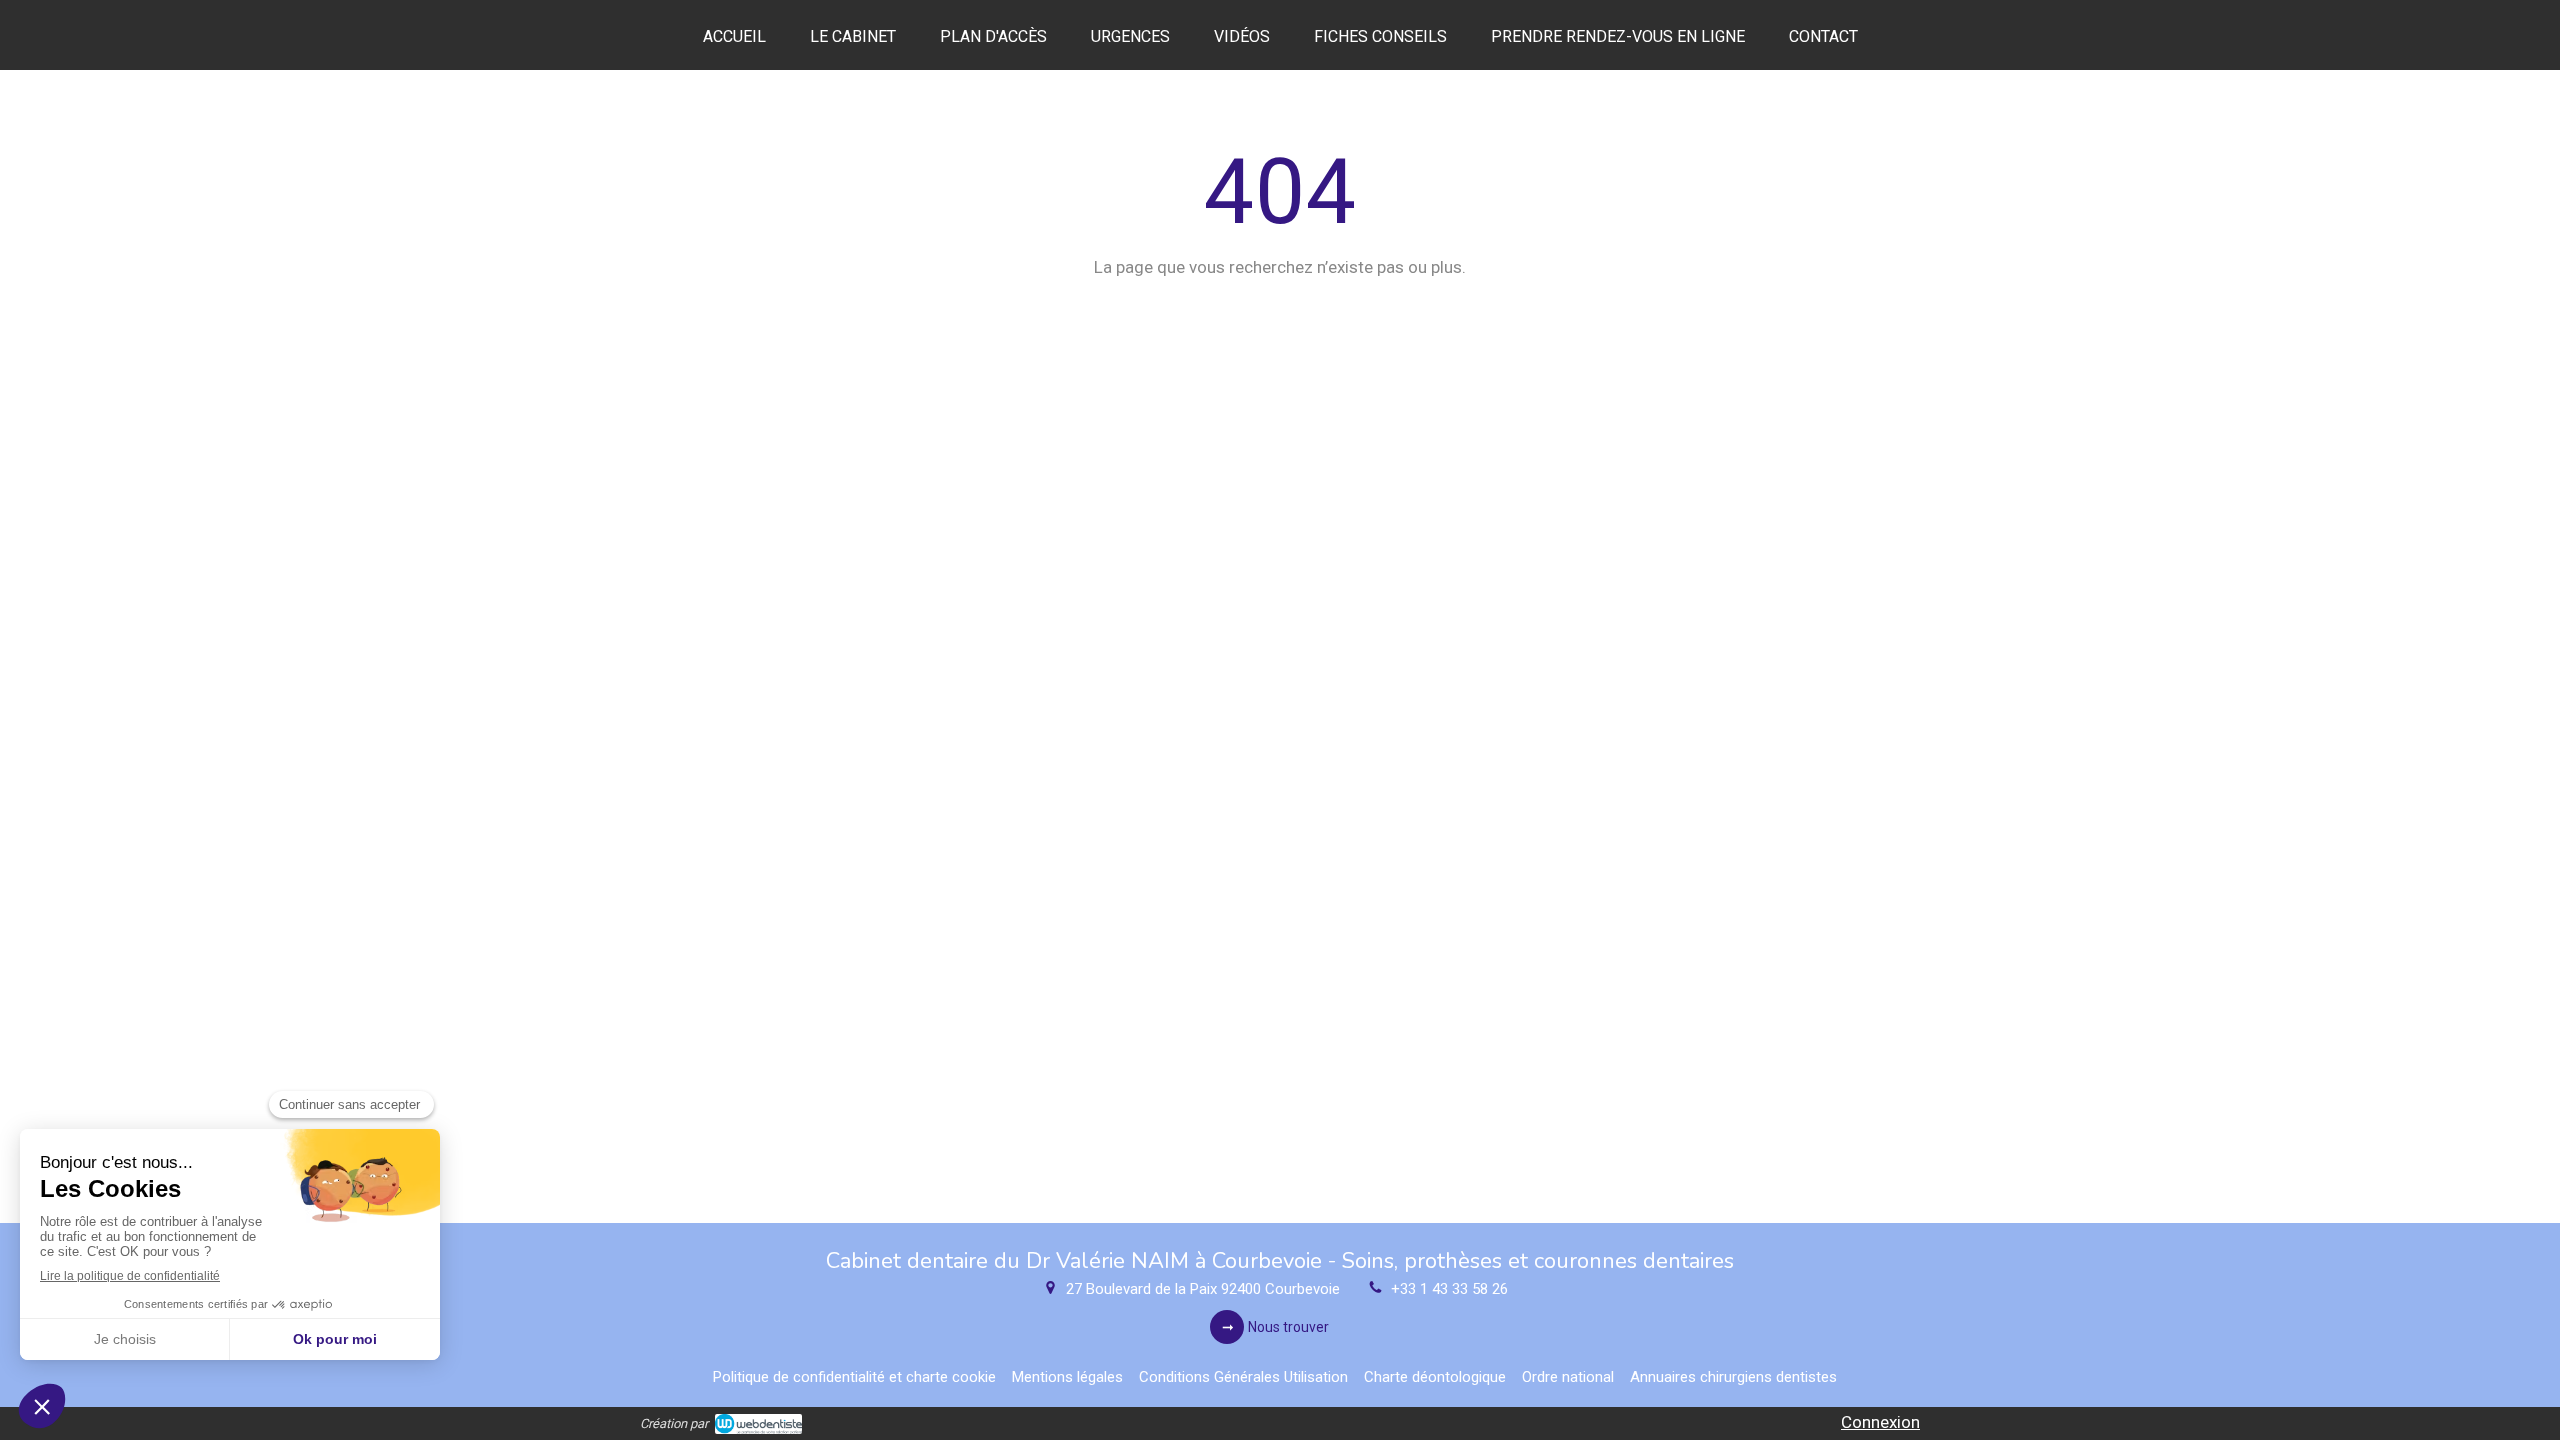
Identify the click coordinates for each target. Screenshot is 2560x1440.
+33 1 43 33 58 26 (1449, 1289)
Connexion (1880, 1422)
